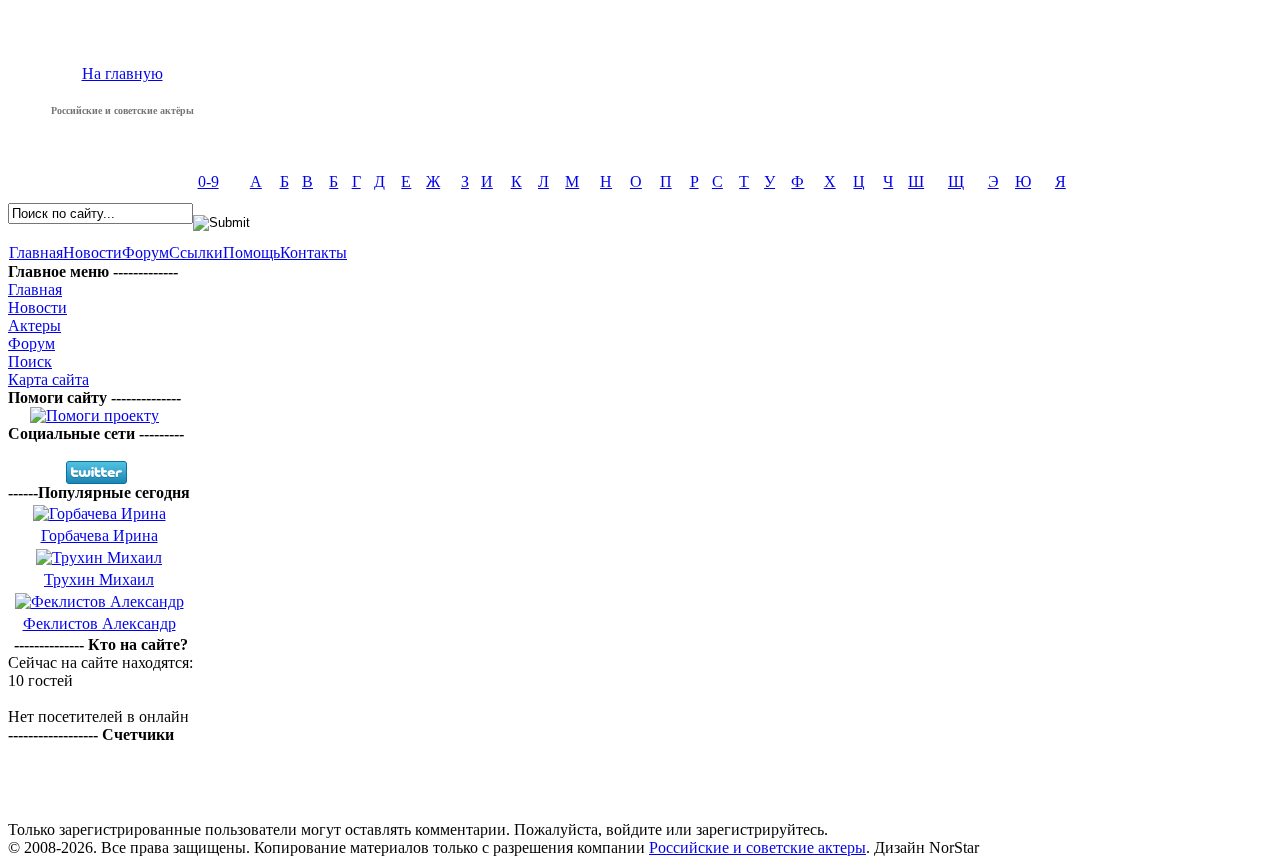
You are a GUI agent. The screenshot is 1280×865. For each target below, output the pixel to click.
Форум (145, 252)
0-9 (208, 181)
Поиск (30, 361)
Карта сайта (48, 379)
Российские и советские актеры (757, 847)
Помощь (251, 252)
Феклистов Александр (99, 623)
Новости (92, 252)
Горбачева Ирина (99, 535)
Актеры (34, 325)
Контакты (313, 252)
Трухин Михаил (99, 579)
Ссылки (196, 252)
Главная (36, 252)
